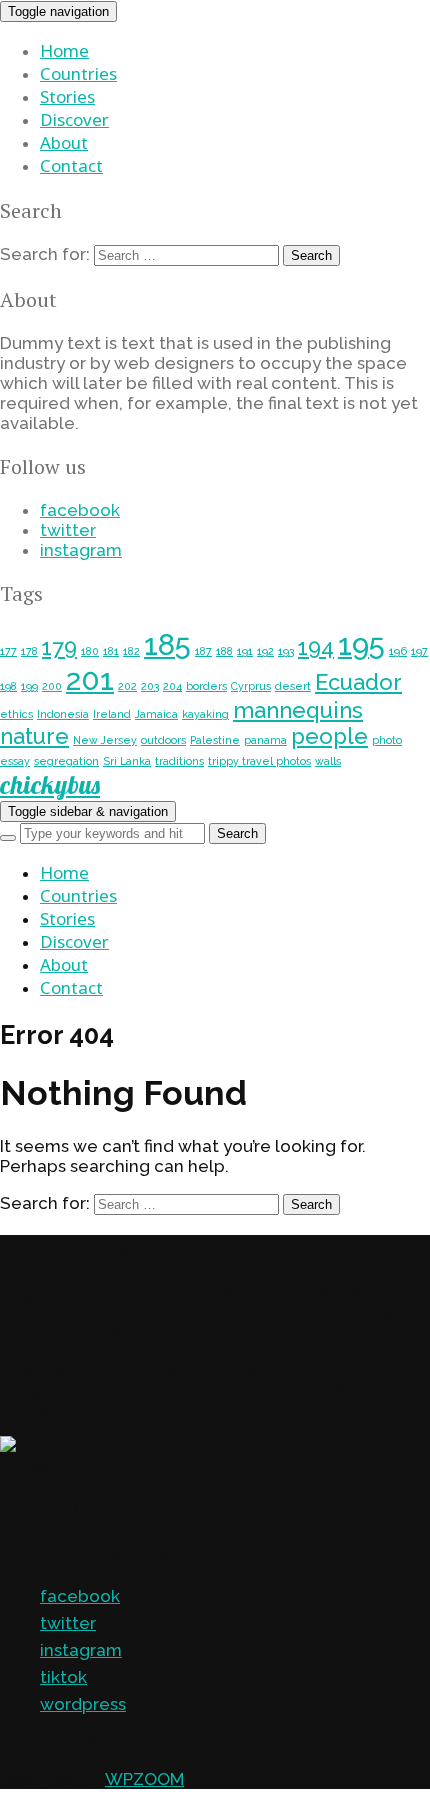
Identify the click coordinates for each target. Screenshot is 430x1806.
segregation (66, 761)
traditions (179, 761)
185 (167, 644)
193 (286, 651)
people (329, 736)
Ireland (112, 714)
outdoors (163, 740)
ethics (16, 714)
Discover (74, 119)
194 (316, 647)
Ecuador (358, 682)
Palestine (215, 740)
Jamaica (156, 714)
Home (64, 50)
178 (29, 651)
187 (203, 651)
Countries (78, 73)
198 (8, 686)
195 (361, 644)
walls (328, 761)
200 (52, 686)
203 (150, 686)
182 (131, 651)
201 (90, 679)
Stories (67, 96)
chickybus (50, 784)
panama (265, 740)
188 (224, 651)
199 (29, 686)
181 (111, 651)
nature (34, 736)
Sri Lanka (127, 761)
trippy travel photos (259, 761)
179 (59, 647)
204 (172, 686)
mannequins (298, 710)
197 (419, 651)
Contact (71, 165)
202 (127, 686)
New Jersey (105, 740)
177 (8, 651)
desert (293, 686)
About (64, 142)
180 (90, 651)
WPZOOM (144, 1779)
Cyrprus (251, 686)
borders (206, 686)
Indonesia (63, 714)
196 (398, 651)
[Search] (8, 838)
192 (265, 651)
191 (245, 651)
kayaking (205, 714)
